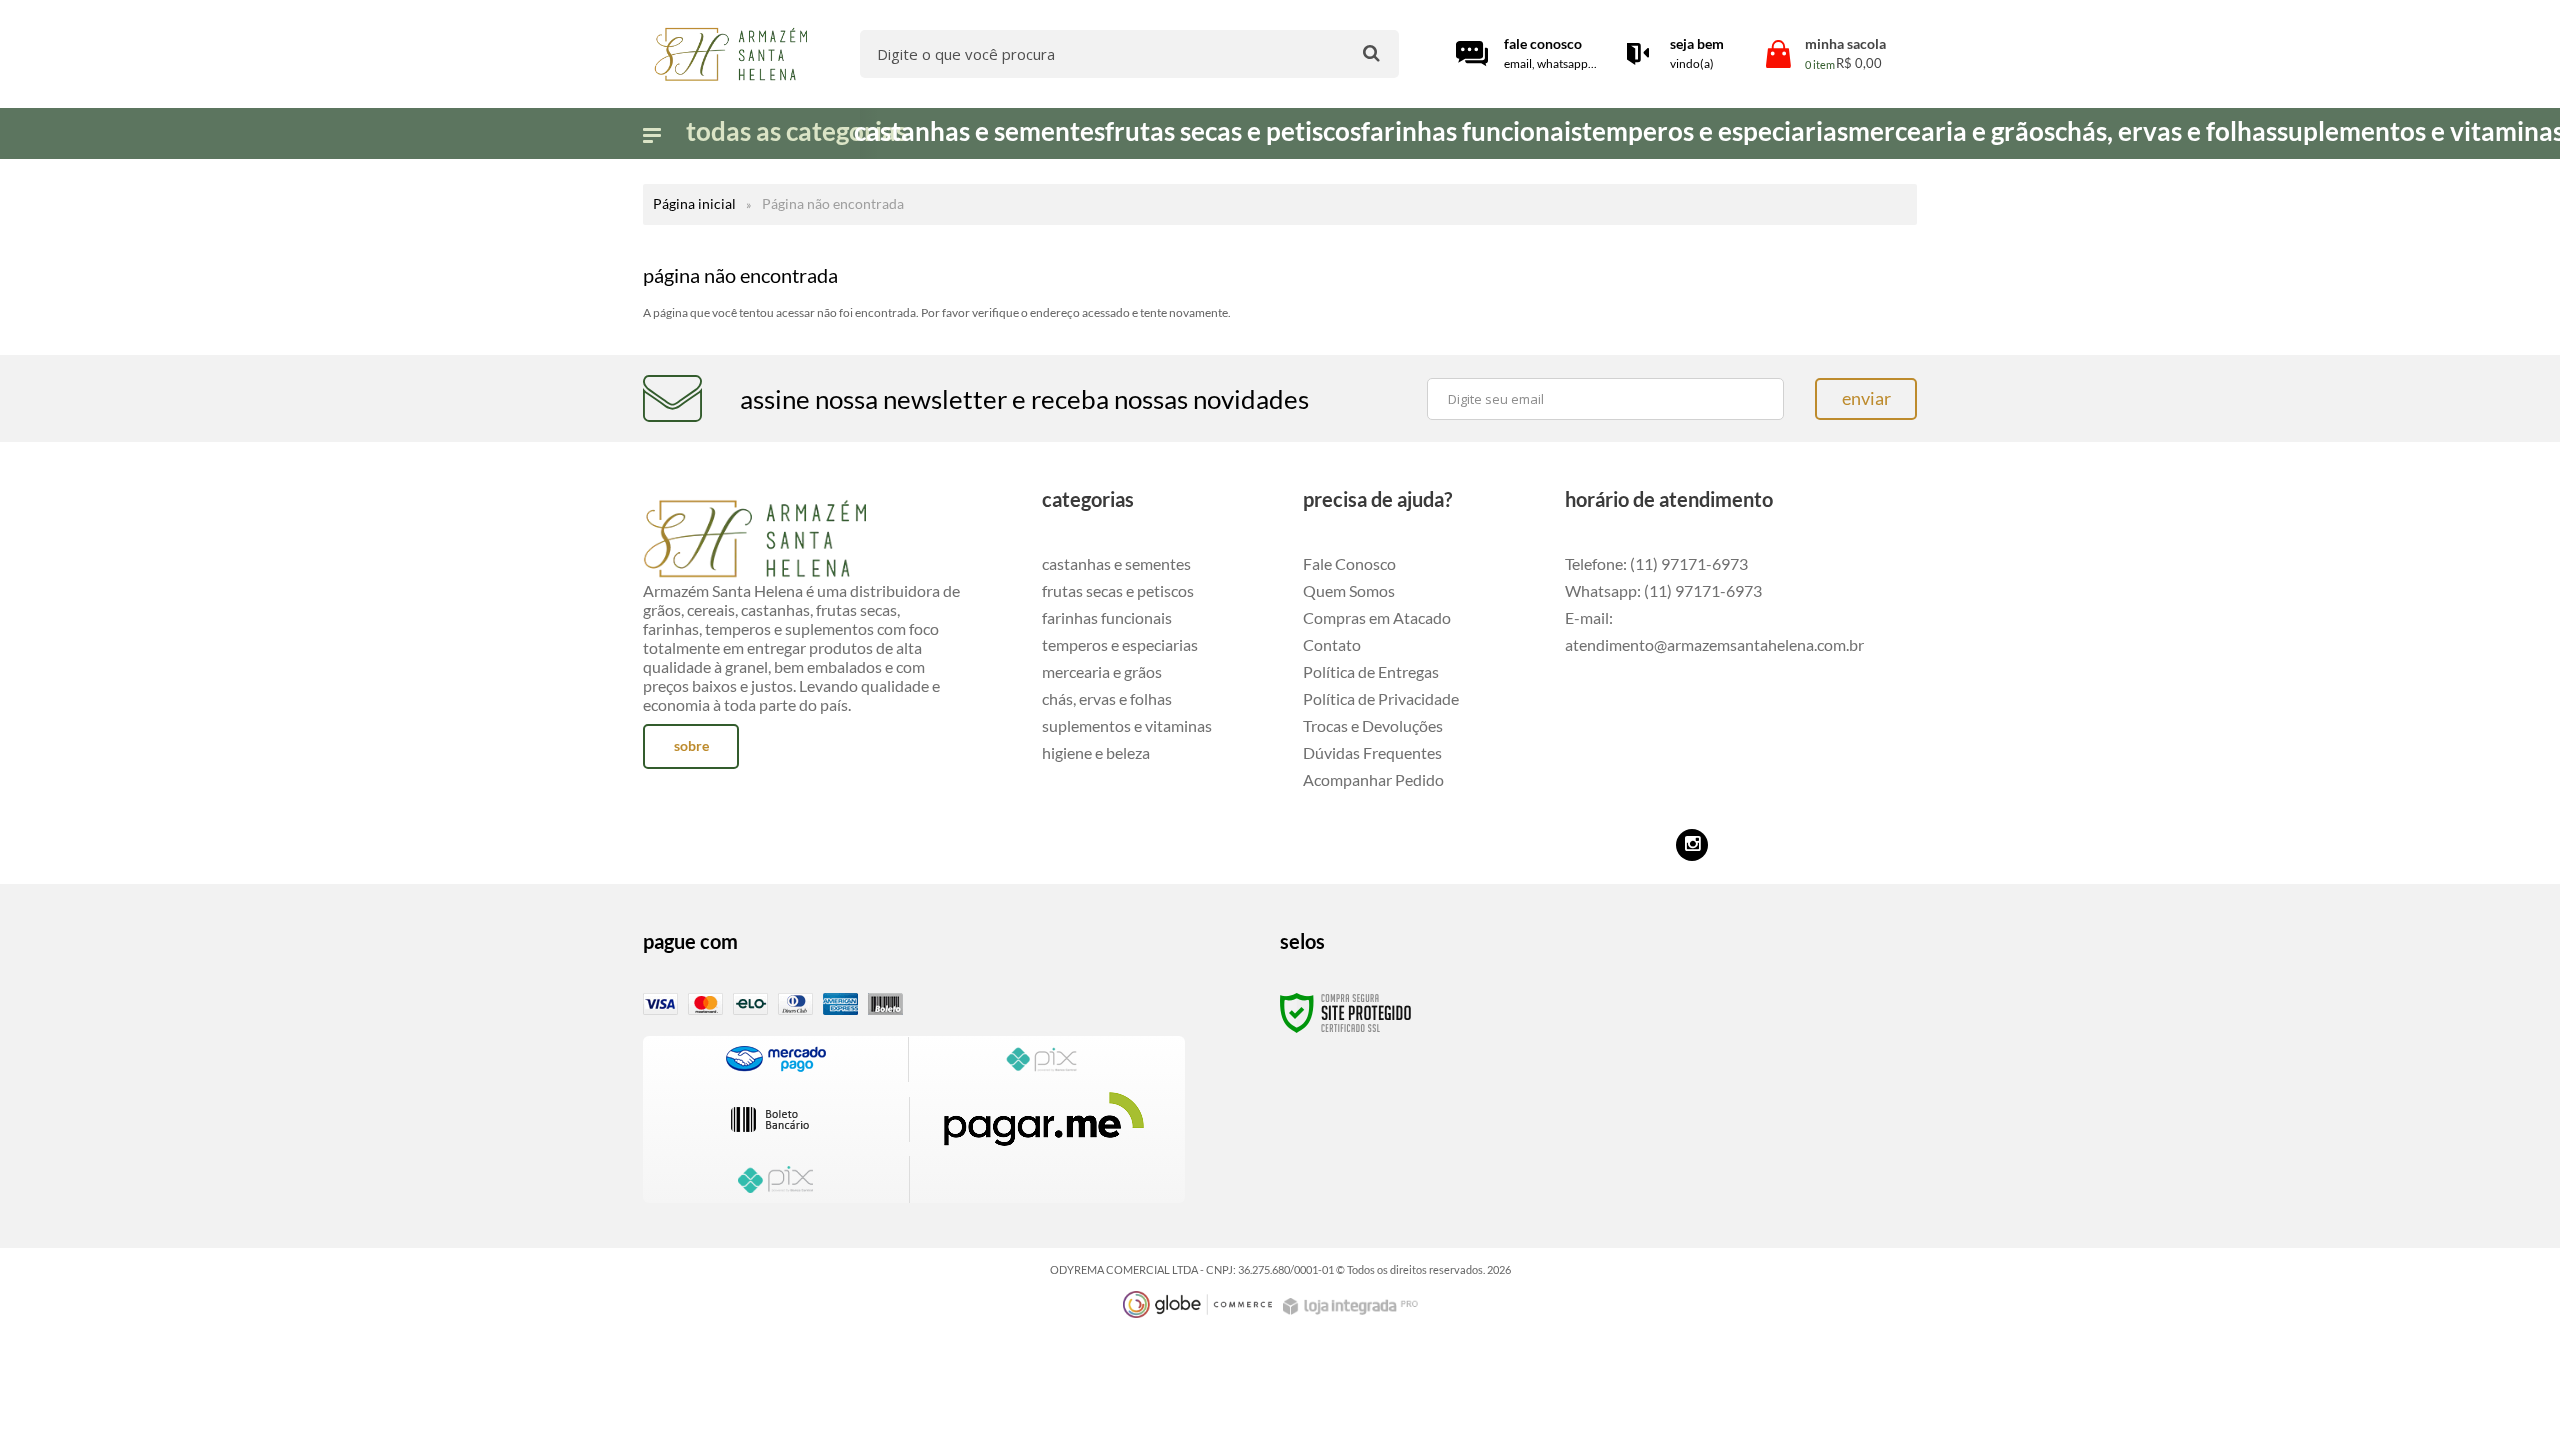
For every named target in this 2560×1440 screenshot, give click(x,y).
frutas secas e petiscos (1118, 590)
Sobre (691, 745)
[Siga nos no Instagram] (1692, 845)
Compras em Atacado (1377, 617)
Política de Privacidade (1381, 698)
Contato (1332, 644)
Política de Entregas (1371, 671)
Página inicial (694, 203)
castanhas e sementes (1116, 563)
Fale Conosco (1349, 563)
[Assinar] (1866, 399)
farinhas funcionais (1107, 617)
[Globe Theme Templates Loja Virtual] (1198, 1304)
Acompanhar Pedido (1373, 779)
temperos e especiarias (1120, 644)
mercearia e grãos (1102, 671)
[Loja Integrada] (1353, 1306)
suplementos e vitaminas (1127, 725)
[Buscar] (1371, 52)
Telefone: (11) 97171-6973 (1656, 563)
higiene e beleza (1096, 752)
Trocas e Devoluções (1373, 725)
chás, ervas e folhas (1107, 698)
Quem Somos (1349, 590)
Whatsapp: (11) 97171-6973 (1663, 590)
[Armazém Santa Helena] (730, 54)
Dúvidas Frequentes (1372, 752)
